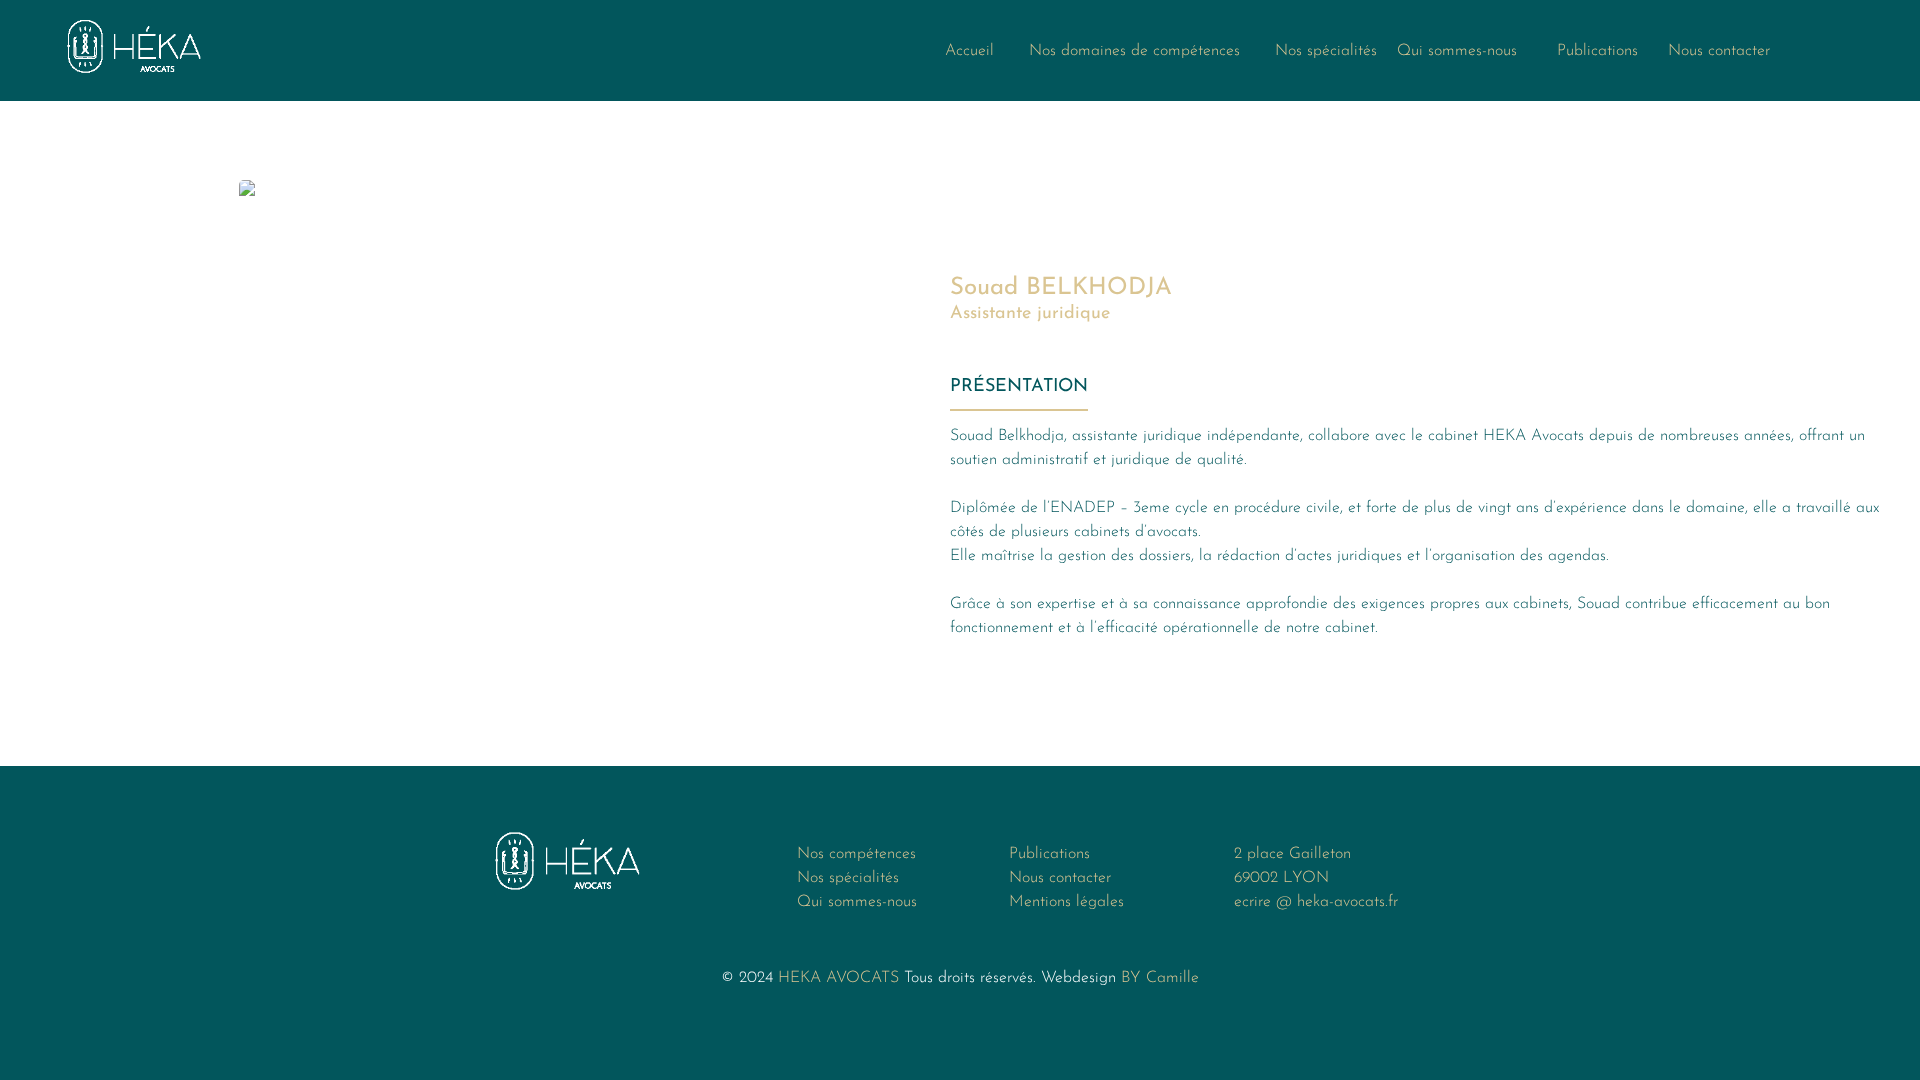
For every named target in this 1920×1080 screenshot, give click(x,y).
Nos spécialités (1326, 51)
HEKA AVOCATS (838, 978)
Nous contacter (1719, 51)
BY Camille (1160, 978)
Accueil (972, 51)
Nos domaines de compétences (1137, 51)
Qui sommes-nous (1457, 51)
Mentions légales (1066, 902)
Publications (1582, 51)
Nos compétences (856, 854)
